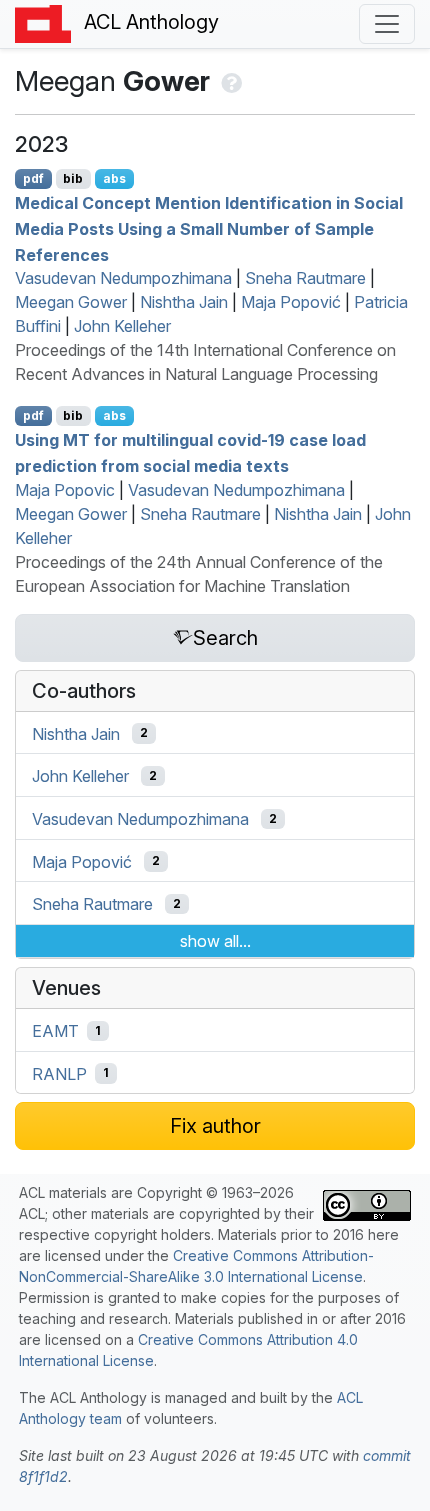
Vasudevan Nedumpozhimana (123, 278)
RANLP (59, 1073)
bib (73, 178)
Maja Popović (291, 302)
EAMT (55, 1031)
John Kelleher (122, 326)
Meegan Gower (71, 302)
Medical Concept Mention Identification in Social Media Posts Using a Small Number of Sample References (209, 228)
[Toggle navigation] (387, 24)
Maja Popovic (65, 490)
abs (114, 178)
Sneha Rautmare (305, 278)
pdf (33, 178)
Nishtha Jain (184, 302)
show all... (215, 941)
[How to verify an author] (229, 81)
